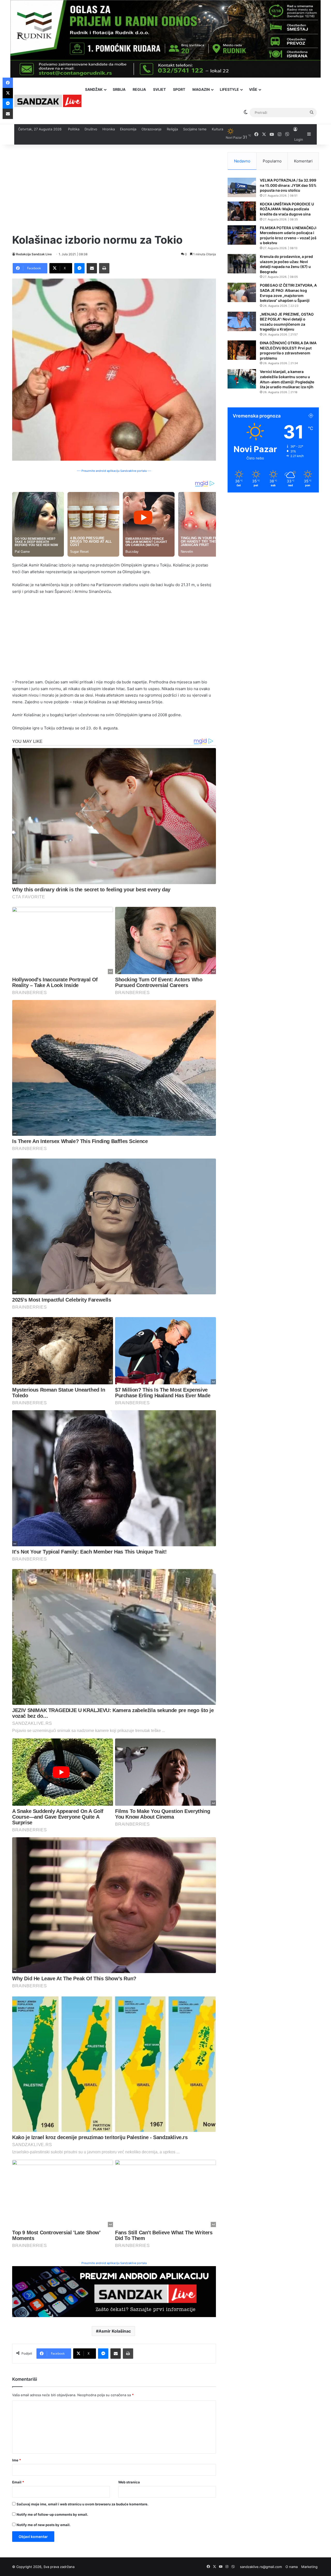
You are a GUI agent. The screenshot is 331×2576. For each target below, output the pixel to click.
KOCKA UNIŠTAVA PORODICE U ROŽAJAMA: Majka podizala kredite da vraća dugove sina (287, 209)
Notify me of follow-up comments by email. (52, 2514)
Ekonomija (128, 129)
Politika (74, 129)
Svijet (159, 89)
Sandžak (94, 89)
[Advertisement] (114, 189)
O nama (292, 2567)
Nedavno (242, 161)
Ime (17, 2460)
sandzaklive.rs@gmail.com (261, 2567)
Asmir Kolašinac (115, 2331)
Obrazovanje (152, 129)
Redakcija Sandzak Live (34, 254)
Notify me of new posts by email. (44, 2525)
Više (253, 89)
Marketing (309, 2567)
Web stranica (129, 2482)
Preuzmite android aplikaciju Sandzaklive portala (114, 2263)
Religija (172, 129)
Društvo (91, 129)
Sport (179, 89)
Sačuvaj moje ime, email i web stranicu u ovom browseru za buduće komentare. (82, 2504)
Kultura (217, 129)
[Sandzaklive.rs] (48, 101)
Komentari (303, 161)
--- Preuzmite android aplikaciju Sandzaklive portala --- (114, 471)
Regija (139, 89)
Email (18, 2482)
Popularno (272, 161)
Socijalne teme (195, 129)
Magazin (201, 89)
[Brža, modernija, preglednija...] (114, 2291)
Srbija (119, 89)
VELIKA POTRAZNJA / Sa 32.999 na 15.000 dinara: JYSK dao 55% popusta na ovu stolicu (288, 185)
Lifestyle (229, 89)
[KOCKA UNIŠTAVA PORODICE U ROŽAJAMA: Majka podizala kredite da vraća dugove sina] (242, 211)
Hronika (109, 129)
